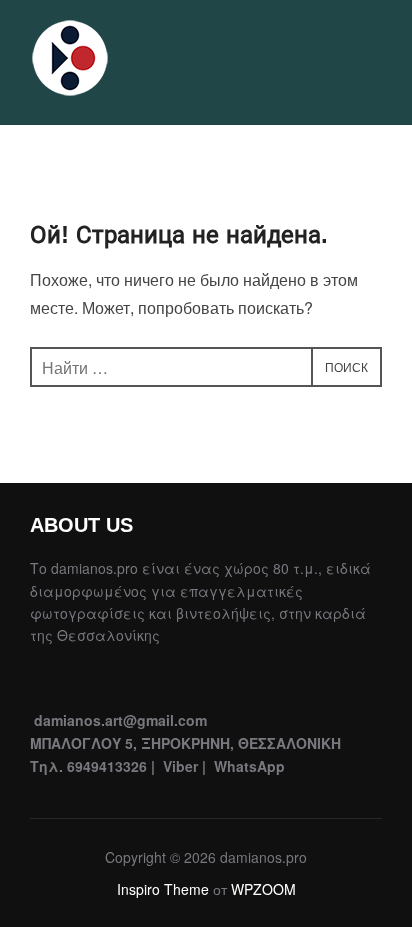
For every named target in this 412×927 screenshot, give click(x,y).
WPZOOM (263, 889)
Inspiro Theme (163, 889)
